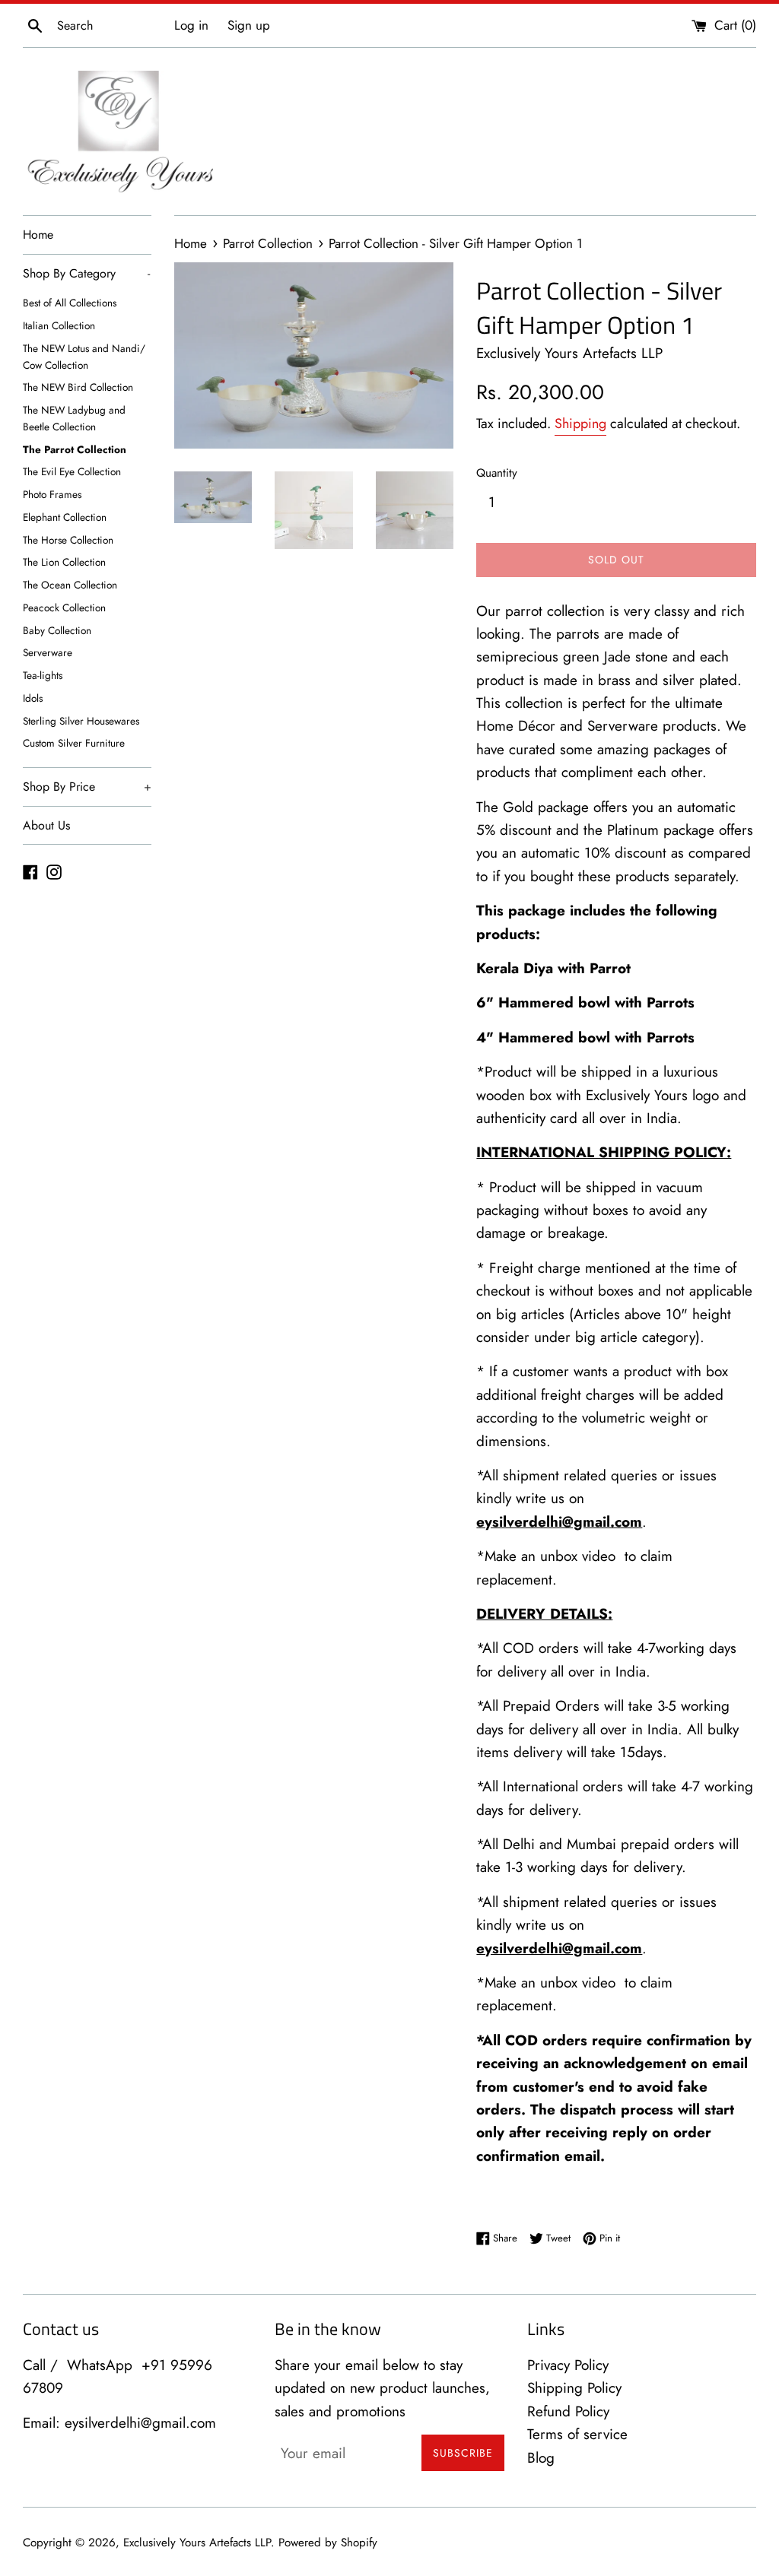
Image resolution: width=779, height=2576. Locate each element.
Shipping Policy (574, 2388)
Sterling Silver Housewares (81, 721)
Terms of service (577, 2434)
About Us (46, 825)
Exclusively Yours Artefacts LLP (197, 2543)
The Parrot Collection (75, 449)
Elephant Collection (65, 517)
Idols (33, 698)
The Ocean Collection (70, 585)
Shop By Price (87, 787)
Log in (191, 25)
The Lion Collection (64, 562)
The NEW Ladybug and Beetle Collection (74, 418)
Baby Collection (57, 630)
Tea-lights (43, 675)
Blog (541, 2458)
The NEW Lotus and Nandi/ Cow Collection (84, 357)
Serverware (48, 652)
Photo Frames (52, 494)
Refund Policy (568, 2411)
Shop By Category (86, 273)
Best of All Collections (70, 303)
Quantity (497, 473)
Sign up (249, 25)
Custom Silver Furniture (74, 743)
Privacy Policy (568, 2365)
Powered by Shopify (328, 2543)
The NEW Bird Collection (78, 387)
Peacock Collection (64, 608)
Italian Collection (59, 325)
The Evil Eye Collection (72, 471)
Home (38, 235)
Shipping (580, 424)
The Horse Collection (68, 540)
